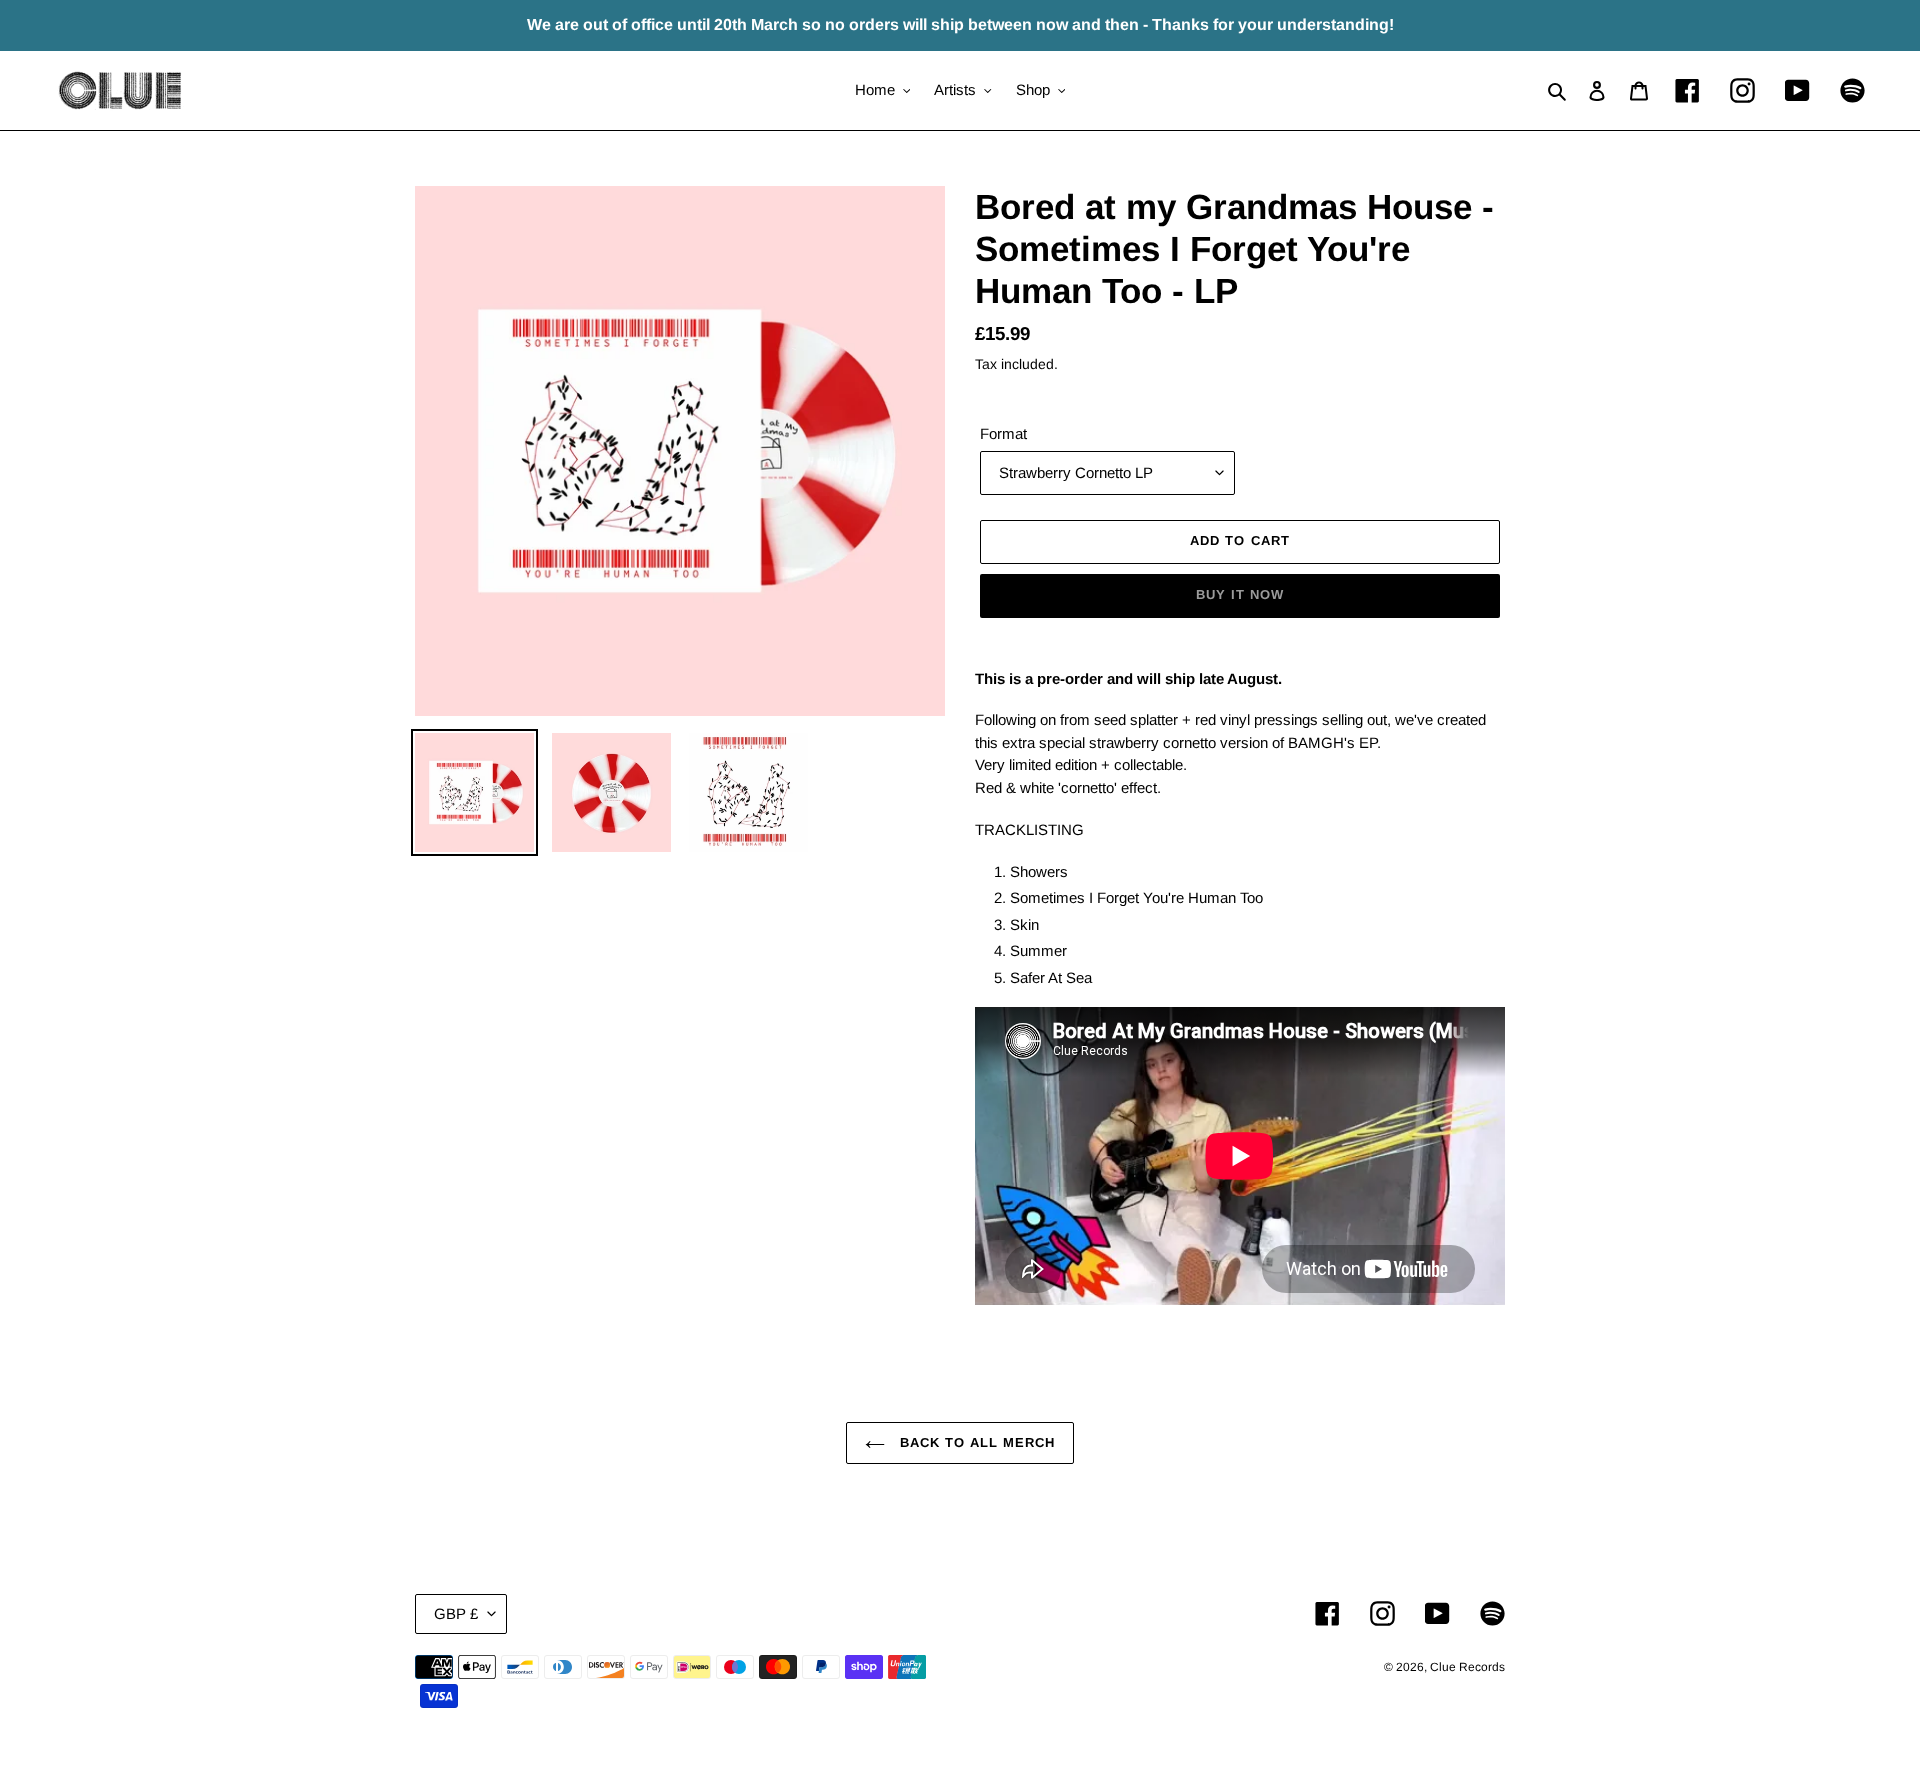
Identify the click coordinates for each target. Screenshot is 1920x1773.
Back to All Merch (975, 1442)
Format (1003, 433)
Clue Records (1467, 1667)
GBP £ (456, 1613)
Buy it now (1240, 594)
